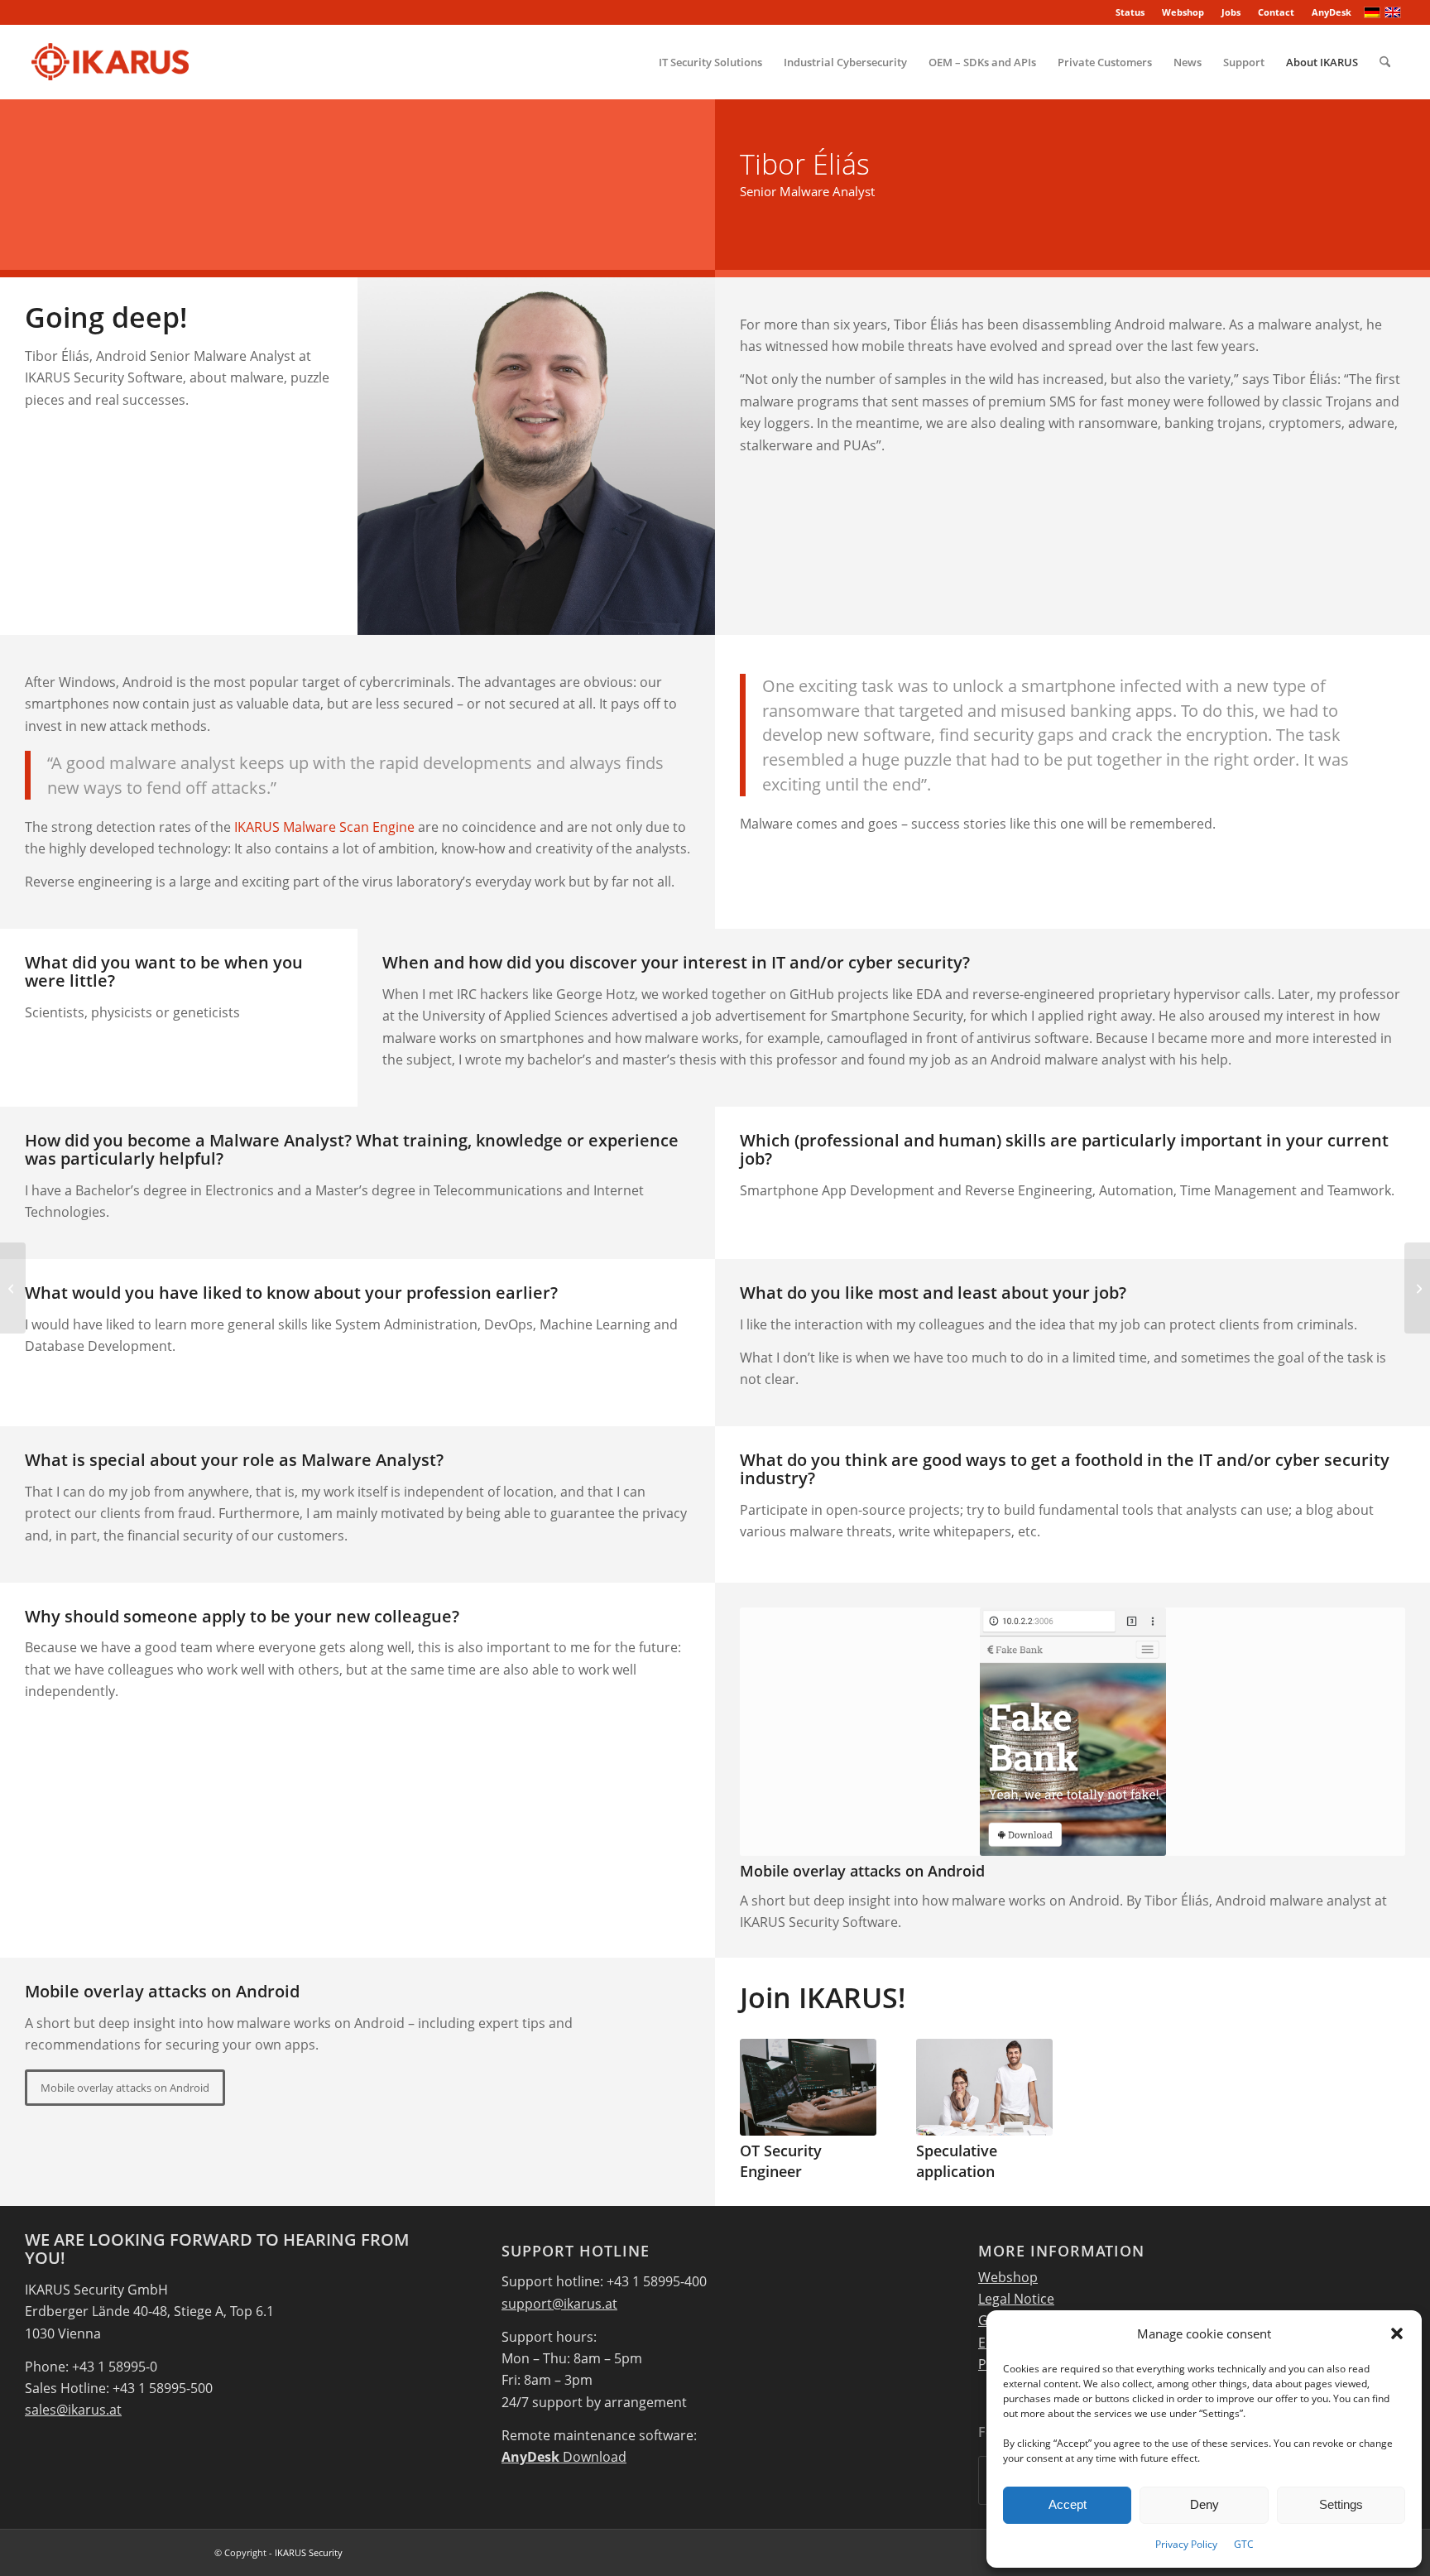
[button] (1397, 2333)
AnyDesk (1332, 12)
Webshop (1183, 12)
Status (1130, 12)
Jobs (1231, 12)
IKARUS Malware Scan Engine (324, 827)
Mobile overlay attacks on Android (862, 1871)
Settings (1341, 2504)
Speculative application (957, 2161)
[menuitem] (1130, 12)
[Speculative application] (984, 2087)
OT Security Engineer (781, 2161)
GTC (1244, 2544)
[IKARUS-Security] (110, 62)
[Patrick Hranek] (1417, 1288)
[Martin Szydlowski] (13, 1288)
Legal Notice (1016, 2299)
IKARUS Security (309, 2552)
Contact (1276, 12)
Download (564, 2457)
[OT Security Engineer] (808, 2087)
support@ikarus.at (559, 2304)
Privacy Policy (1186, 2544)
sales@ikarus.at (73, 2410)
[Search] (1385, 62)
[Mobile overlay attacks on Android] (1072, 1732)
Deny (1204, 2504)
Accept (1068, 2504)
